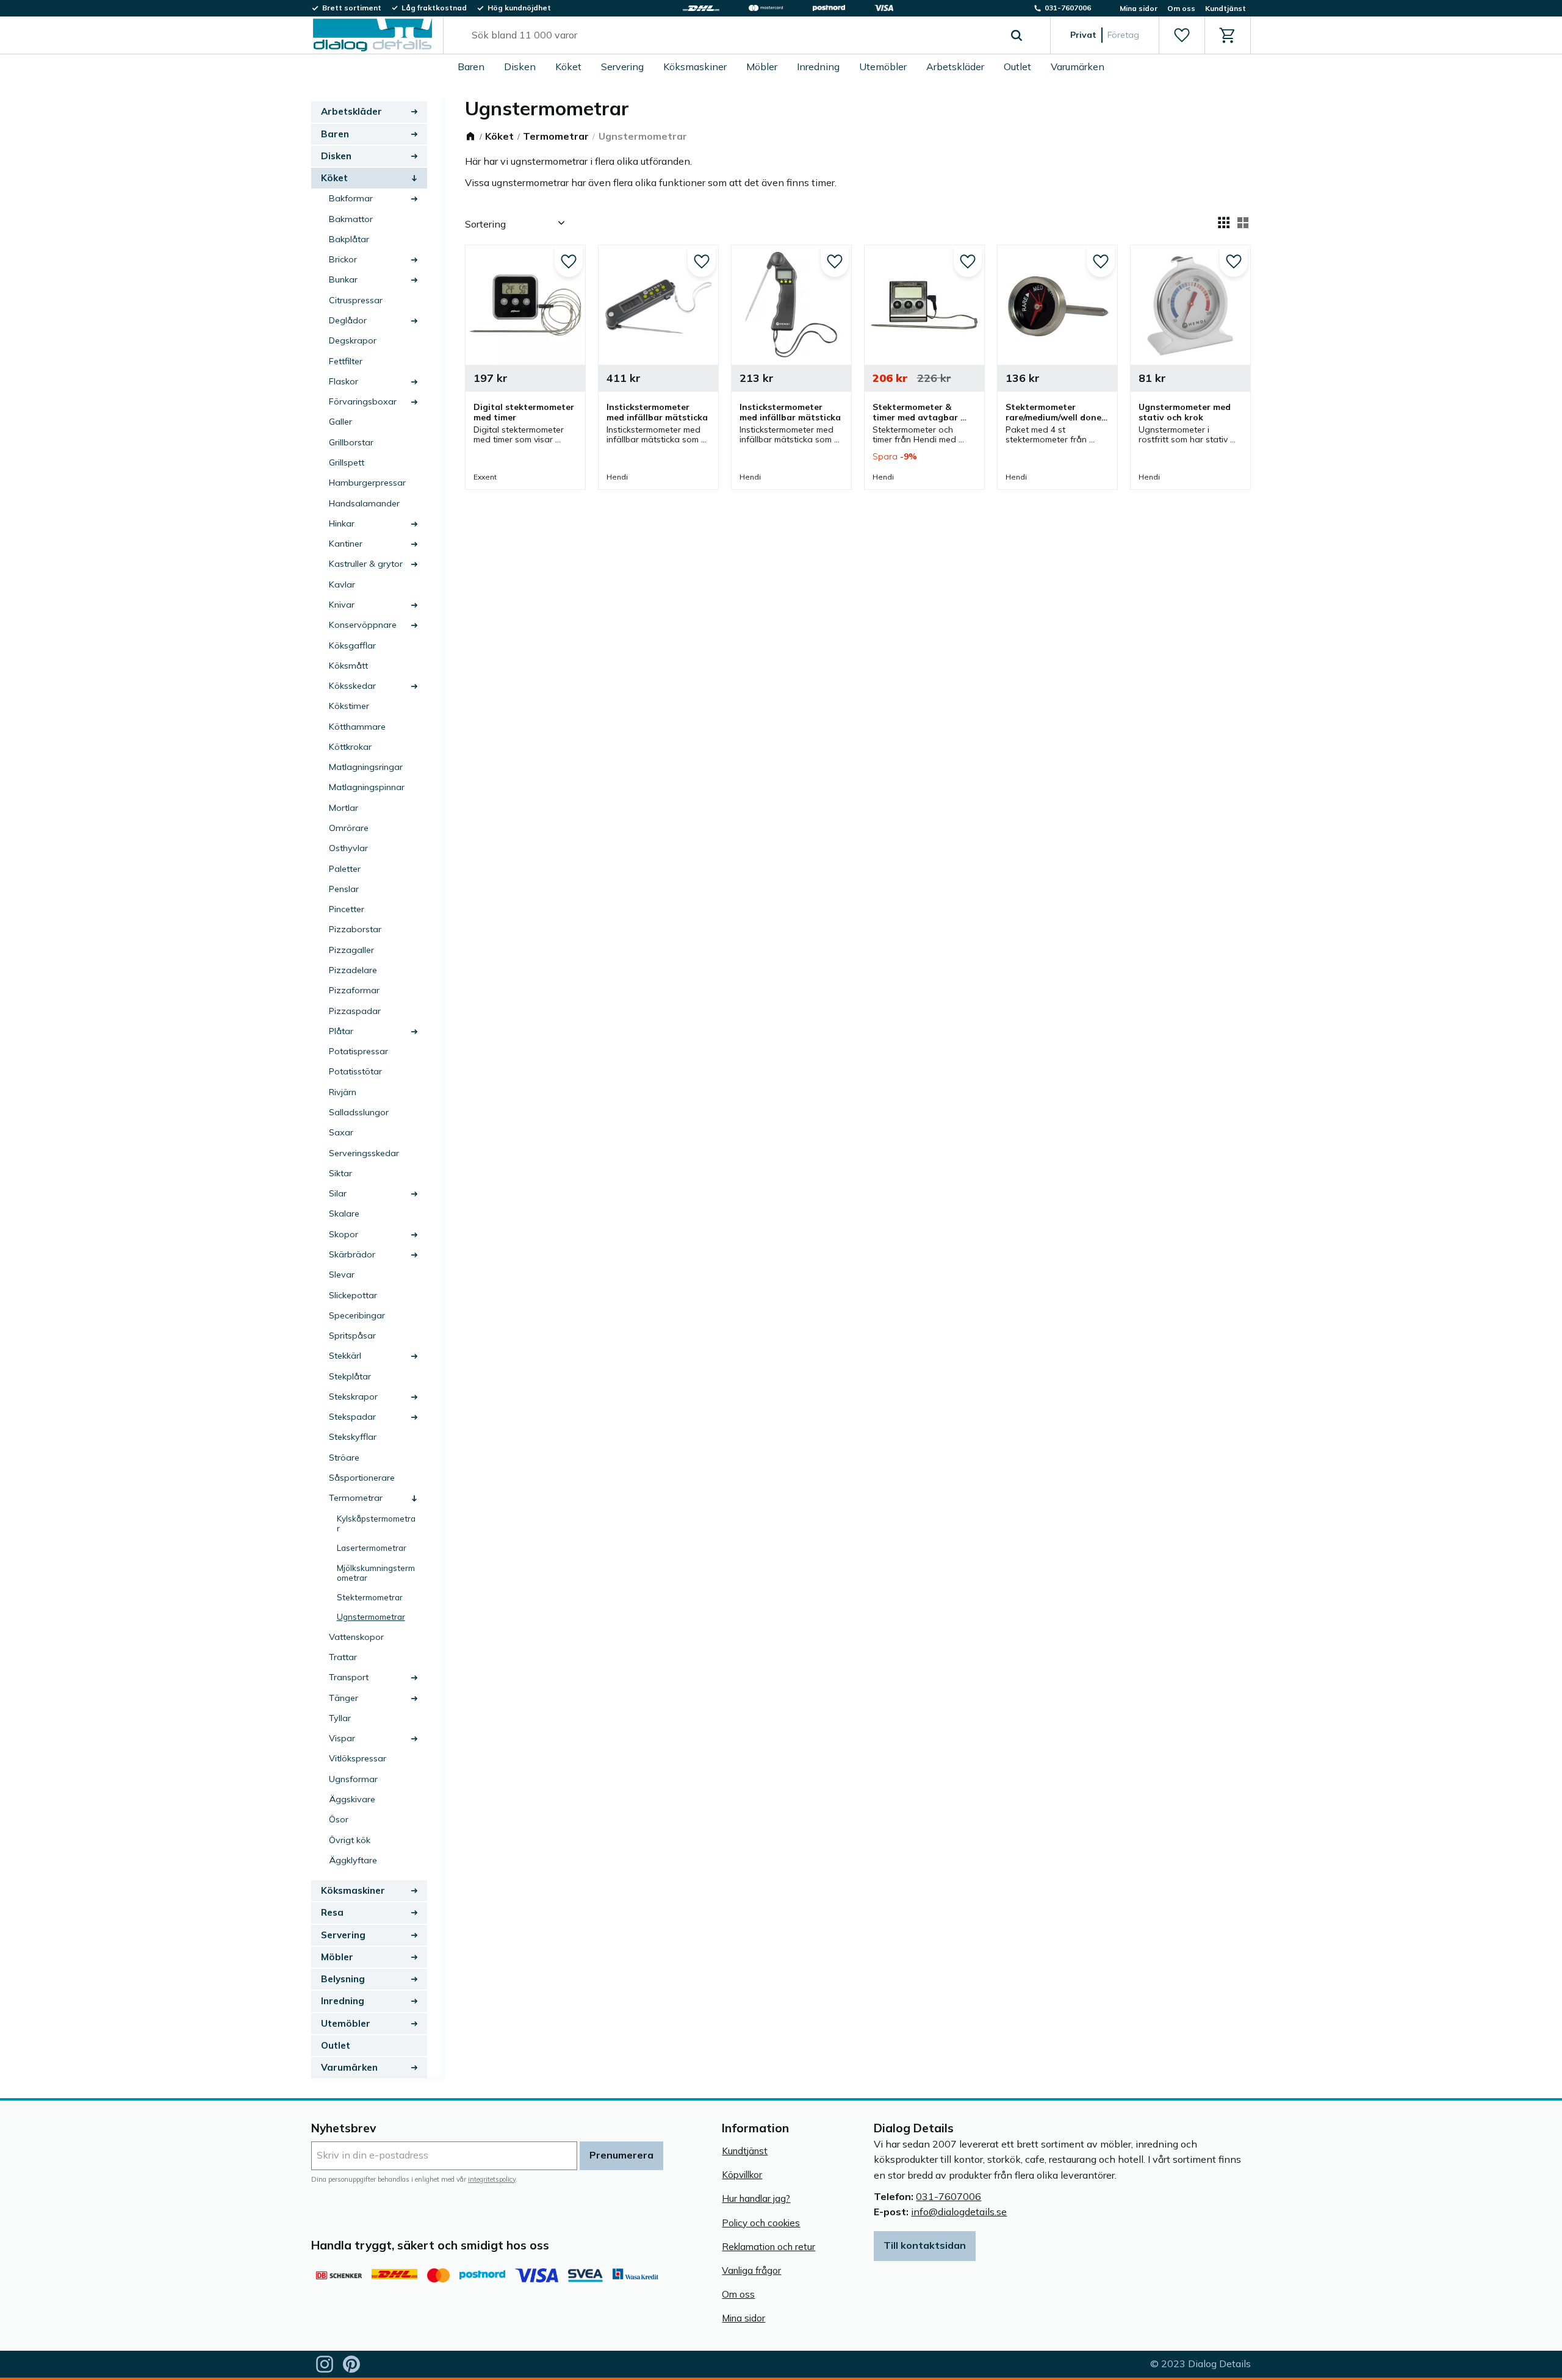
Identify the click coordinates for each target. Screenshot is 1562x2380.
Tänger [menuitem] (344, 1698)
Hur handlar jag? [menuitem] (756, 2198)
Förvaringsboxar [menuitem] (363, 401)
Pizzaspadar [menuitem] (355, 1011)
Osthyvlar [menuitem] (348, 848)
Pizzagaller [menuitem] (351, 950)
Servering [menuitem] (622, 67)
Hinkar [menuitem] (342, 523)
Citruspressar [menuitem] (356, 300)
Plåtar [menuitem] (341, 1031)
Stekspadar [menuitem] (352, 1417)
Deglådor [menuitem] (348, 320)
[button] (1182, 35)
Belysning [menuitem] (343, 1979)
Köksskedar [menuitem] (352, 686)
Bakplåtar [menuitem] (349, 239)
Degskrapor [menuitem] (353, 340)
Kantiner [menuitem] (346, 544)
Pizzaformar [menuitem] (354, 990)
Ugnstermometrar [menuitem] (371, 1616)
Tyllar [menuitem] (340, 1718)
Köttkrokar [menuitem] (350, 747)
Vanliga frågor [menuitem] (751, 2270)
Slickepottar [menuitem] (353, 1295)
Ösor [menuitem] (339, 1819)
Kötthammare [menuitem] (357, 727)
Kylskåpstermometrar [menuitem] (376, 1523)
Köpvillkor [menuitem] (742, 2175)
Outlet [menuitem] (1017, 67)
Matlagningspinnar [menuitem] (367, 787)
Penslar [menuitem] (344, 889)
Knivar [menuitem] (342, 605)
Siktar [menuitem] (340, 1173)
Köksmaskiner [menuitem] (695, 67)
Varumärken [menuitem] (1078, 67)
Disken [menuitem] (520, 67)
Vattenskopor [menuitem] (356, 1637)
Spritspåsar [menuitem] (352, 1336)
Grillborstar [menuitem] (351, 442)
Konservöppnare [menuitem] (363, 625)
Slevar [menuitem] (342, 1274)
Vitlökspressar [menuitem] (358, 1758)
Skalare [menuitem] (344, 1213)
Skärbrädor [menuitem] (352, 1254)
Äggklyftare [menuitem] (353, 1860)
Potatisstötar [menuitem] (355, 1071)
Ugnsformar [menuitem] (353, 1779)
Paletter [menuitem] (345, 869)
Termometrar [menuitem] (356, 1498)
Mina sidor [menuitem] (1139, 8)
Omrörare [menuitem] (349, 828)
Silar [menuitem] (338, 1193)
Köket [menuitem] (568, 67)
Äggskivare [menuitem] (352, 1799)
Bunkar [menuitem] (343, 279)
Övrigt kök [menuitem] (350, 1840)
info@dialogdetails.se (959, 2212)
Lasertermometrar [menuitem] (372, 1548)
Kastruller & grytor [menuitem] (366, 564)
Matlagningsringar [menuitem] (366, 767)
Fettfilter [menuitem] (346, 361)
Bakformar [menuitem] (351, 198)
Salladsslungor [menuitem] (359, 1112)
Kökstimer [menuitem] (349, 706)
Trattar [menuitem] (343, 1657)
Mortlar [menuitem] (344, 808)
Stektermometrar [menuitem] (370, 1597)
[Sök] (1017, 35)
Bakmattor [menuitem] (351, 219)
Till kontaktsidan (925, 2245)
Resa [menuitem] (332, 1912)
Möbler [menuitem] (762, 67)
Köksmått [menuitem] (348, 666)
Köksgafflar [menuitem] (352, 645)
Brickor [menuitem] (343, 259)
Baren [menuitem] (471, 67)
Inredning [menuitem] (818, 67)
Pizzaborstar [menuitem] (355, 929)
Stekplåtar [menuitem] (350, 1376)
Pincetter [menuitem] (347, 909)
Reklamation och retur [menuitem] (768, 2247)
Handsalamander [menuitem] (364, 503)
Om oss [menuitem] (1181, 8)
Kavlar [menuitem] (342, 584)
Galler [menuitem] (340, 422)
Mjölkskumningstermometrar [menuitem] (376, 1573)
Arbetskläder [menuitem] (955, 67)
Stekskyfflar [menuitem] (353, 1437)
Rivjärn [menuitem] (343, 1092)
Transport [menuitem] (349, 1677)
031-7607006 (948, 2196)
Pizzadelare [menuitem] (353, 970)
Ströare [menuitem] (344, 1458)
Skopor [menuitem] (344, 1234)
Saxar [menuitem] (341, 1132)
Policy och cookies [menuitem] (761, 2223)
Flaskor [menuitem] (344, 381)
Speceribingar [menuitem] (357, 1315)
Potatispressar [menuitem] (358, 1051)
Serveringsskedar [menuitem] (364, 1153)
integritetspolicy (492, 2179)
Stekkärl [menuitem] (345, 1356)
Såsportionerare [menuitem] (362, 1478)
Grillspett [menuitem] (347, 462)
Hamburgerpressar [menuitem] (367, 483)
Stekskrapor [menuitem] (353, 1397)
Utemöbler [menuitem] (883, 67)
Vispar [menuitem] (342, 1738)
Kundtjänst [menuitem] (1225, 8)
